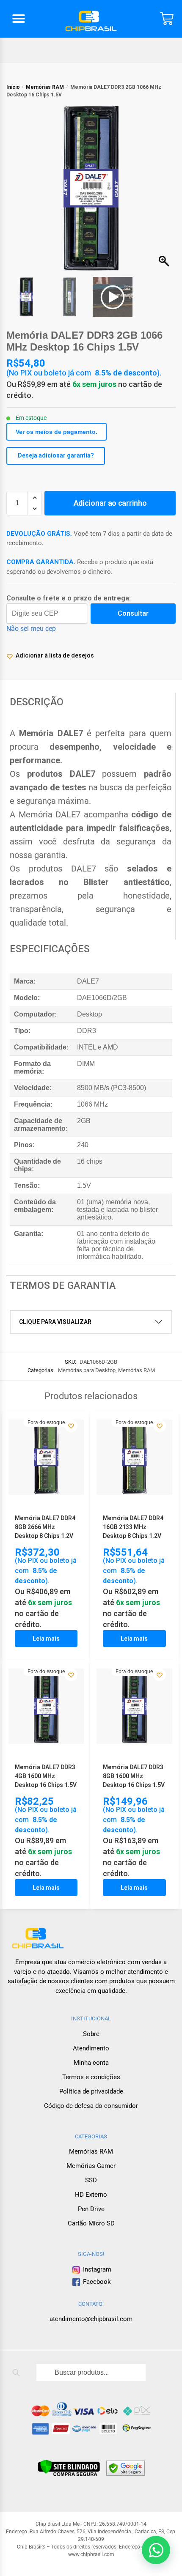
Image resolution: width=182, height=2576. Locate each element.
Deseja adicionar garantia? (56, 455)
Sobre (91, 2034)
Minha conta (91, 2063)
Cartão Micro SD (91, 2223)
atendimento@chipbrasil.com (91, 2319)
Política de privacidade (91, 2091)
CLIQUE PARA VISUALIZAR (55, 1322)
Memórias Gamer (91, 2166)
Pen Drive (91, 2209)
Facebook (97, 2282)
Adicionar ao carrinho (110, 503)
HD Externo (91, 2195)
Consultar (133, 613)
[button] (19, 19)
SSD (91, 2180)
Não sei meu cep (31, 629)
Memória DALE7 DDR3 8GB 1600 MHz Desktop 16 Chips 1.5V (134, 1776)
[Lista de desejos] (71, 1426)
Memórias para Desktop (87, 1370)
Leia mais (46, 1639)
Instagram (96, 2269)
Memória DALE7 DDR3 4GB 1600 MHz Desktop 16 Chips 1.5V (46, 1776)
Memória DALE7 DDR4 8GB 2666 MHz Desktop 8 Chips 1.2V (45, 1527)
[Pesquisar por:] (91, 2373)
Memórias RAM (45, 87)
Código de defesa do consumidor (91, 2106)
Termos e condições (91, 2077)
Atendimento (91, 2048)
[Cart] (167, 19)
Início (13, 87)
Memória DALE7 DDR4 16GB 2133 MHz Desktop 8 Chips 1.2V (133, 1527)
